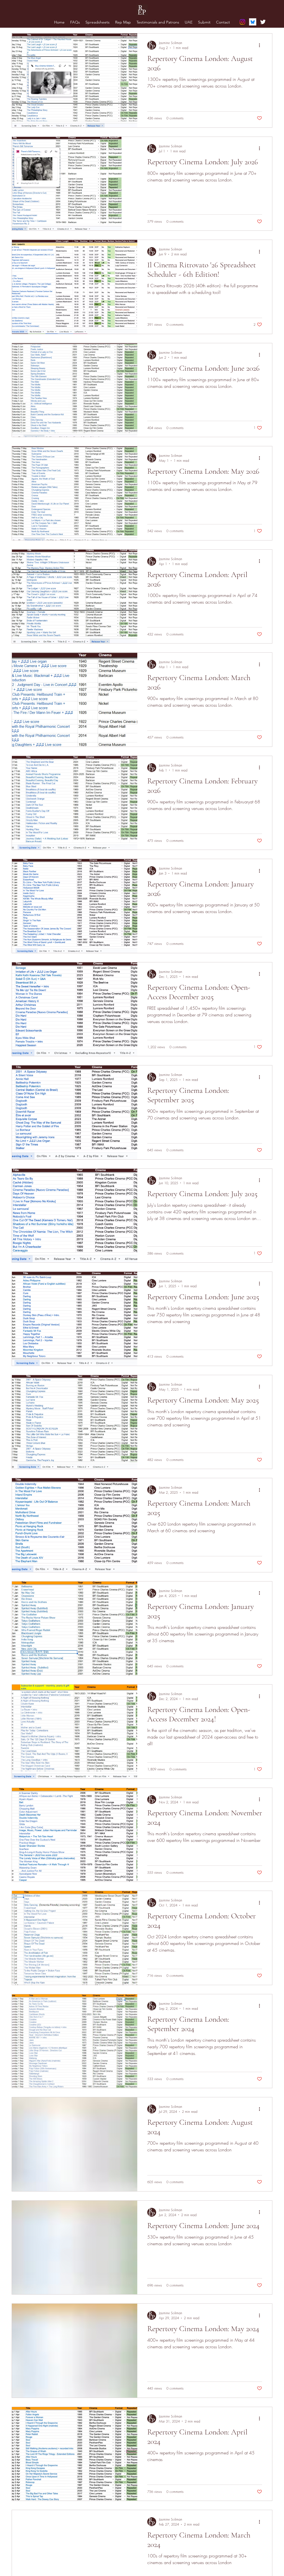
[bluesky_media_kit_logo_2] (253, 22)
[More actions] (261, 45)
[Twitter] (263, 22)
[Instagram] (242, 22)
